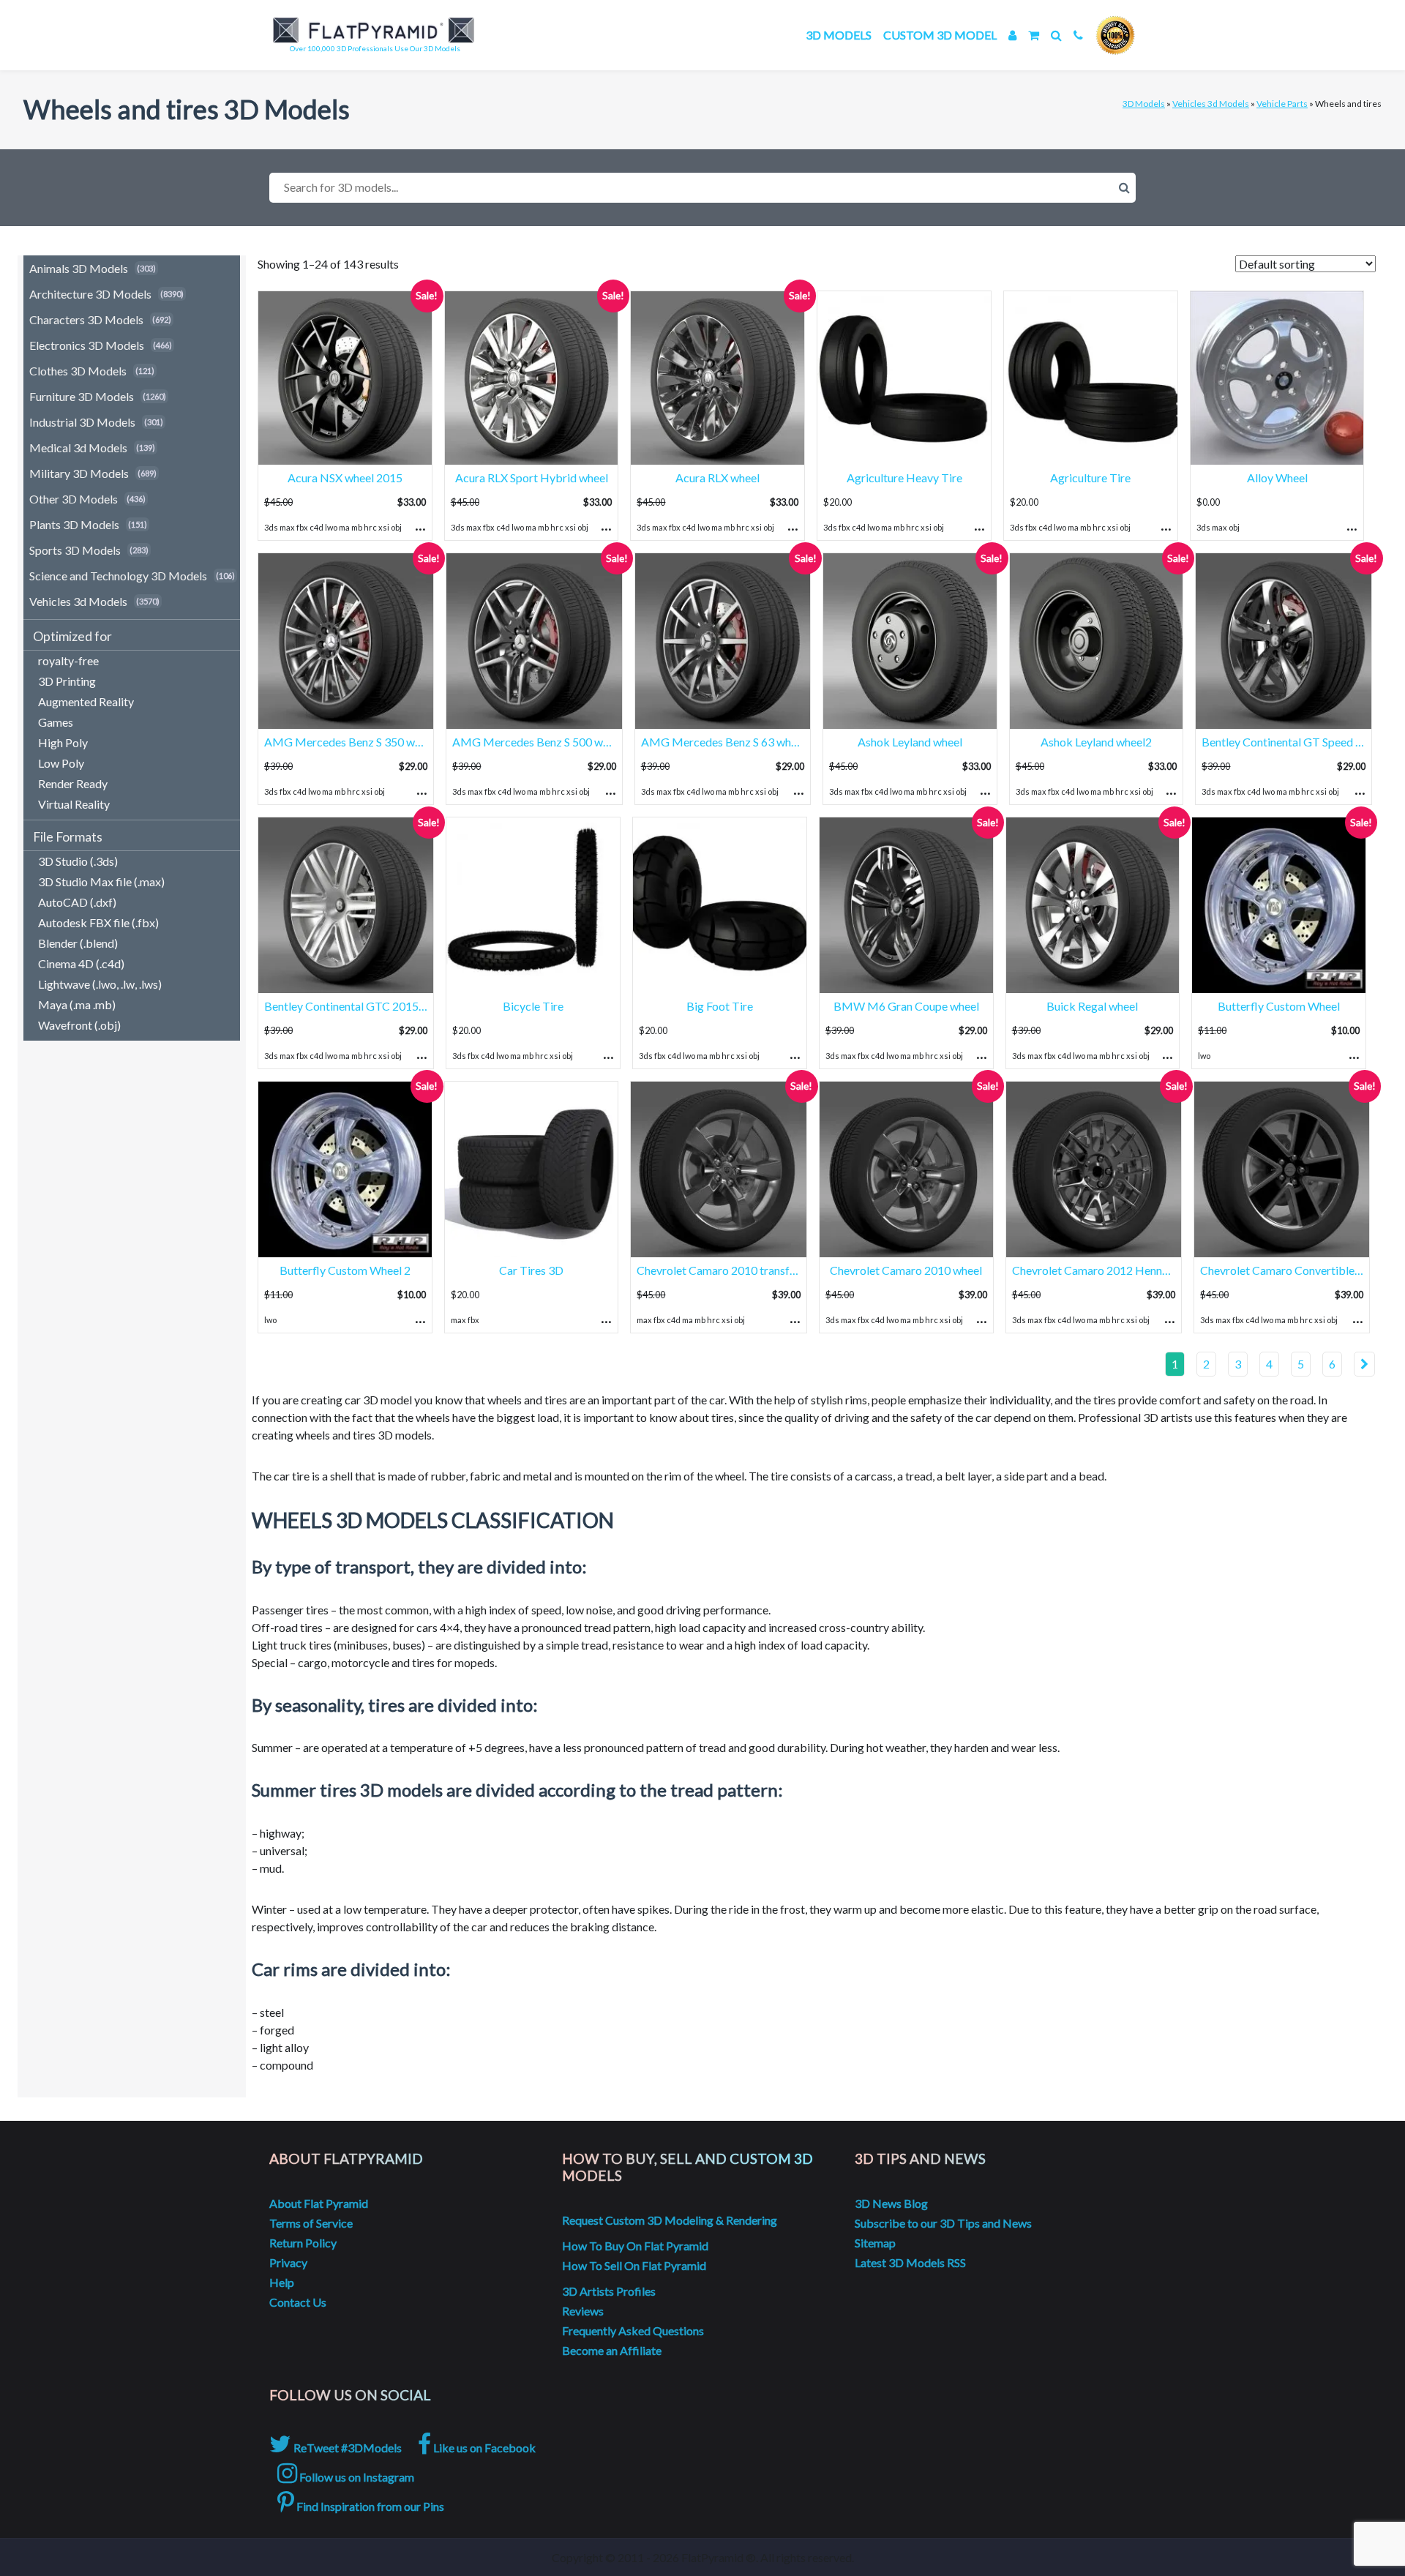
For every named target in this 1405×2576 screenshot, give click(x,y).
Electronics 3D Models (87, 345)
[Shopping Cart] (1034, 35)
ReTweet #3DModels (346, 2448)
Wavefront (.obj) (79, 1025)
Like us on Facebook (483, 2448)
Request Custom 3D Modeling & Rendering (670, 2220)
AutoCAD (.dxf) (77, 902)
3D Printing (67, 681)
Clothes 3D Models (78, 371)
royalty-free (68, 660)
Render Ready (73, 783)
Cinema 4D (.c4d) (81, 963)
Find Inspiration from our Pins (369, 2506)
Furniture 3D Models (82, 396)
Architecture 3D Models (90, 294)
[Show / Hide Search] (1056, 35)
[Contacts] (1078, 35)
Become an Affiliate (612, 2350)
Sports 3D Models (75, 550)
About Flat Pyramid (319, 2203)
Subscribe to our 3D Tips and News (943, 2223)
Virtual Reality (74, 804)
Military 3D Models (79, 473)
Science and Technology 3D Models (118, 576)
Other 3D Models (74, 499)
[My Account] (1012, 35)
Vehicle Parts (1282, 104)
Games (56, 722)
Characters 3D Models (86, 319)
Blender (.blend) (78, 943)
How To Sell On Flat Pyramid (634, 2265)
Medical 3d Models (78, 448)
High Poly (63, 742)
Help (282, 2282)
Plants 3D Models (74, 524)
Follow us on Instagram (356, 2477)
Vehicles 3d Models (1211, 104)
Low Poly (61, 763)
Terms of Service (311, 2223)
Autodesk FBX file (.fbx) (98, 922)
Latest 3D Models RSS (910, 2262)
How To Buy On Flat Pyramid (635, 2246)
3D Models (839, 35)
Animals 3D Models (79, 268)
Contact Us (298, 2302)
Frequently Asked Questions (633, 2330)
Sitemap (875, 2243)
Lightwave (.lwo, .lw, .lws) (100, 984)
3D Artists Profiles (609, 2291)
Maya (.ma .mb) (77, 1004)
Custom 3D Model (940, 35)
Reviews (583, 2311)
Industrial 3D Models (82, 422)
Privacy (288, 2262)
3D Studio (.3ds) (78, 861)
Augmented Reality (86, 701)
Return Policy (303, 2243)
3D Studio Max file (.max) (101, 881)
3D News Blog (891, 2203)
